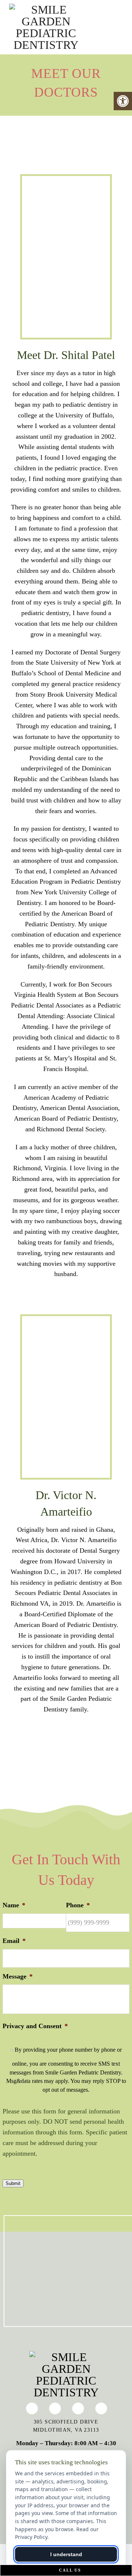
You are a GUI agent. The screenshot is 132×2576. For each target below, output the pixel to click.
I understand (66, 2554)
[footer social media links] (32, 2408)
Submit (13, 2183)
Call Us (69, 2570)
